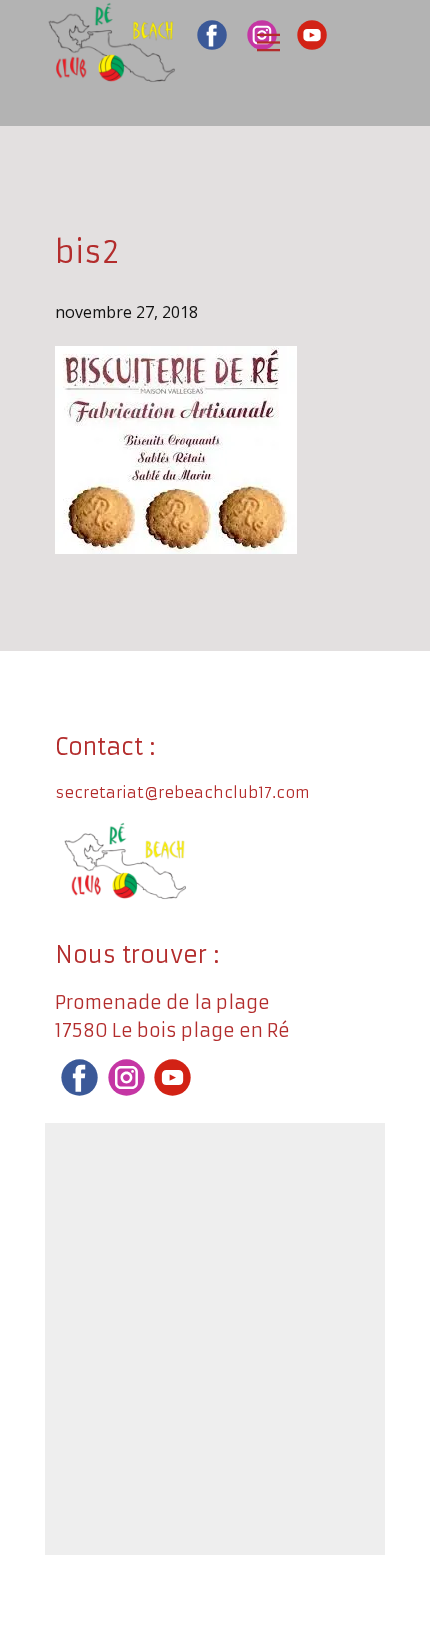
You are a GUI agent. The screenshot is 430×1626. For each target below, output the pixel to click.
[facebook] (212, 35)
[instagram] (126, 1077)
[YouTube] (312, 35)
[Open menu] (268, 42)
